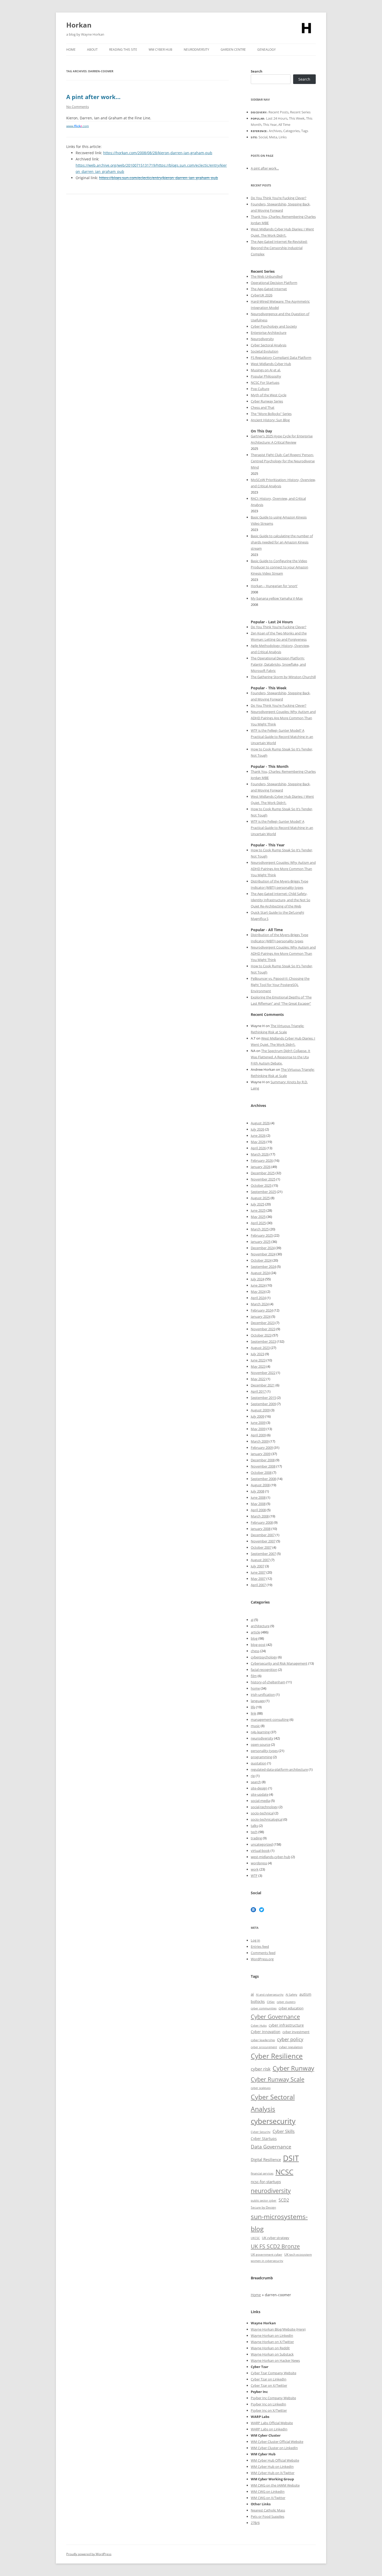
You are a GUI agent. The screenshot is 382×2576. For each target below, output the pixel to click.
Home (71, 50)
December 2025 (263, 1173)
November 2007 (263, 1541)
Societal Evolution (265, 351)
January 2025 (261, 1242)
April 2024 (258, 1298)
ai (252, 1620)
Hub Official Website (283, 2460)
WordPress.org (262, 1959)
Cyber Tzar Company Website (274, 2373)
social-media (260, 1801)
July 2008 (258, 1491)
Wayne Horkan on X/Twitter (272, 2342)
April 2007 (258, 1585)
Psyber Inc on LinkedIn (268, 2404)
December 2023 (263, 1323)
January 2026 (261, 1167)
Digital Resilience (266, 2159)
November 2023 (263, 1329)
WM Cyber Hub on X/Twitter (273, 2473)
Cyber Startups (264, 2139)
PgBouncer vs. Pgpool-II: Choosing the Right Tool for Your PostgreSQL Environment (280, 985)
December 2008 (263, 1460)
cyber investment (296, 2032)
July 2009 (258, 1416)
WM (254, 2460)
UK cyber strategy (276, 2238)
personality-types (264, 1751)
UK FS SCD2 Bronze (275, 2246)
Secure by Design (263, 2207)
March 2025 (260, 1229)
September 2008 (263, 1479)
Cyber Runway (293, 2068)
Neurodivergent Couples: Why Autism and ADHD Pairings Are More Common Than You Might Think (283, 718)
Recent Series (300, 112)
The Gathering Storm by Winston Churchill (283, 677)
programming (261, 1757)
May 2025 (258, 1217)
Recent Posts (278, 112)
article (255, 1632)
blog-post (258, 1645)
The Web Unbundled (267, 276)
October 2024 (261, 1260)
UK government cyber (266, 2254)
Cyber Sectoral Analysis (269, 345)
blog (254, 1638)
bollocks (258, 2001)
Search (257, 71)
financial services (262, 2173)
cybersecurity (273, 2121)
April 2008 (258, 1510)
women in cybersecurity (267, 2261)
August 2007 (260, 1560)
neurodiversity (262, 1738)
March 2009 (260, 1441)
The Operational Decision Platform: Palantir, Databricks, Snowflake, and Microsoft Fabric (278, 664)
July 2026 (258, 1129)
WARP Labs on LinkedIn (269, 2429)
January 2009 (261, 1454)
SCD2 (284, 2200)
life (253, 1707)
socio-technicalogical (267, 1819)
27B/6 (255, 2523)
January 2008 (261, 1529)
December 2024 (263, 1248)
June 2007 (258, 1572)
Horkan (79, 25)
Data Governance (271, 2147)
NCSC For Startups (265, 382)
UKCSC (255, 2238)
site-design (259, 1788)
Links (283, 137)
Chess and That (263, 407)
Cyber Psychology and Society (274, 326)
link (253, 1713)
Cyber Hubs (259, 2025)
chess (255, 1651)
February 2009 (262, 1448)
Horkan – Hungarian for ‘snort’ (274, 586)
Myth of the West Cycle (269, 395)
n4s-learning (260, 1732)
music (255, 1726)
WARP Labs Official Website (272, 2423)
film (254, 1676)
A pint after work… (93, 97)
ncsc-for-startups (266, 2182)
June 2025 (258, 1210)
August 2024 (260, 1273)
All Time (284, 125)
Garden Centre (233, 50)
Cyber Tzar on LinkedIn (269, 2379)
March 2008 (260, 1516)
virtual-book (260, 1851)
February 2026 (262, 1160)
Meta (273, 137)
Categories (291, 131)
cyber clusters (286, 2002)
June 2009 (258, 1423)
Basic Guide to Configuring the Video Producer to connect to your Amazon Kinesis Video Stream (279, 567)
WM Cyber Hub (160, 50)
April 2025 (258, 1223)
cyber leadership (263, 2040)
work (255, 1869)
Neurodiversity (196, 50)
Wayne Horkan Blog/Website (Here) (278, 2329)
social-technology (264, 1807)
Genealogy (266, 50)
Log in (255, 1940)
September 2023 (263, 1341)
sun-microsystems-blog (279, 2223)
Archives (275, 131)
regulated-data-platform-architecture (279, 1769)
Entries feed (260, 1946)
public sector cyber (264, 2200)
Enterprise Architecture (269, 333)
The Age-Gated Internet (269, 289)
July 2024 (258, 1279)
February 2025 (262, 1235)
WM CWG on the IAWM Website (275, 2485)
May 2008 (258, 1504)
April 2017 (258, 1391)
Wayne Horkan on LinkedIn (272, 2335)
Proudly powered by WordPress (89, 2554)
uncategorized (262, 1844)
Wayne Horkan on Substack (272, 2354)
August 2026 (260, 1123)
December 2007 (263, 1535)
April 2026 (258, 1148)
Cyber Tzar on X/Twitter (269, 2385)
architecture (260, 1626)
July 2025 (258, 1204)
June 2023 (258, 1360)
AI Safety (291, 1994)
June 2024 (258, 1285)
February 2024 (262, 1310)
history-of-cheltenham (268, 1682)
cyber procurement (264, 2047)
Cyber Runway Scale (278, 2079)
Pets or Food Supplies (268, 2516)
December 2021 (263, 1385)
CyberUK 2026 (262, 295)
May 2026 (258, 1142)
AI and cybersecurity (270, 1995)
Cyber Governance (275, 2016)
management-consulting (270, 1720)
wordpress (259, 1863)
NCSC (284, 2172)
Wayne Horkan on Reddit (270, 2348)
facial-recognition (264, 1670)
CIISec (271, 2002)
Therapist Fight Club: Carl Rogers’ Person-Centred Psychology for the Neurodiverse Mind (283, 461)
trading (256, 1838)
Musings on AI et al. (266, 370)
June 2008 (258, 1497)
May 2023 (258, 1366)
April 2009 (258, 1435)
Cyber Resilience (277, 2056)
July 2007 (258, 1566)
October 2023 (261, 1335)
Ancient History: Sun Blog (270, 420)
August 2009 (260, 1410)
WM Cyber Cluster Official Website (277, 2442)
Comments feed (263, 1953)
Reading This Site (123, 50)
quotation (259, 1763)
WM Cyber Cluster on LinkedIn (274, 2448)
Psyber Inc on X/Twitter (269, 2410)
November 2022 (263, 1373)
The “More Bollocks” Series (271, 414)
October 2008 (261, 1472)
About (92, 50)
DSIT (291, 2158)
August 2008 (260, 1485)
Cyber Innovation (266, 2032)
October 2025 (261, 1185)
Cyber (263, 2460)
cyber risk (261, 2069)
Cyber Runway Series (267, 401)
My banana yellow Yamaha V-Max (277, 598)
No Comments (78, 107)
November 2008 (263, 1466)
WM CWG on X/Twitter (268, 2498)
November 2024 (263, 1254)
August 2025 (260, 1198)
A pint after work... (265, 168)
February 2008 (262, 1522)
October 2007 (261, 1547)
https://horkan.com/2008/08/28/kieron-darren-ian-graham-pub (158, 153)
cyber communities (264, 2008)
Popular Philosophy (266, 376)
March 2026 (260, 1154)
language (258, 1701)
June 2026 (258, 1135)
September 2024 (263, 1267)
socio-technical (262, 1813)
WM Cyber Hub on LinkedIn (272, 2467)
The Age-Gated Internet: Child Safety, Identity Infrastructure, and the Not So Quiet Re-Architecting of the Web (281, 900)
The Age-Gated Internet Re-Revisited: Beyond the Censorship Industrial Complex (279, 248)
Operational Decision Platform (274, 283)
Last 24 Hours (277, 118)
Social (263, 137)
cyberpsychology (264, 1657)
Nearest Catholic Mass (268, 2510)
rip (253, 1776)
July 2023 (258, 1354)
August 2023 (260, 1348)
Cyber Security (261, 2132)
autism (305, 1994)
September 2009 (263, 1404)
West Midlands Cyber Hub (271, 364)
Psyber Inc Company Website (273, 2398)
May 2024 (258, 1292)
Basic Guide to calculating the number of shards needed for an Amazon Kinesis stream (282, 542)
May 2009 (258, 1429)
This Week (297, 118)
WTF (254, 1876)
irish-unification (263, 1695)
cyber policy (290, 2039)
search (256, 1782)
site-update (260, 1794)
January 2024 (261, 1316)
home (255, 1688)
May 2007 (258, 1579)
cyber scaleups (261, 2088)
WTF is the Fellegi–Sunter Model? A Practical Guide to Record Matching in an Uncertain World (282, 737)
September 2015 (263, 1398)
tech (254, 1832)
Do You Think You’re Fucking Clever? (279, 198)
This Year (270, 125)
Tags (305, 131)
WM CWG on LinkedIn (268, 2491)
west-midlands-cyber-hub (271, 1857)
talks (254, 1826)
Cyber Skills (284, 2131)
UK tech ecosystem (298, 2254)
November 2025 (263, 1179)
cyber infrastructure (286, 2025)
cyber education (291, 2008)
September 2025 (263, 1192)
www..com (78, 126)
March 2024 (260, 1304)
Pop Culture (260, 389)
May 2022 (258, 1379)
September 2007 (263, 1554)
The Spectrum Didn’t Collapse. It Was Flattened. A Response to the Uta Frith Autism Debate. (281, 1057)
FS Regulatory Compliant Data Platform (281, 358)
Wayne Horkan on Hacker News (275, 2360)
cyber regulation (291, 2047)
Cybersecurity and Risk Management (279, 1663)
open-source (261, 1744)
